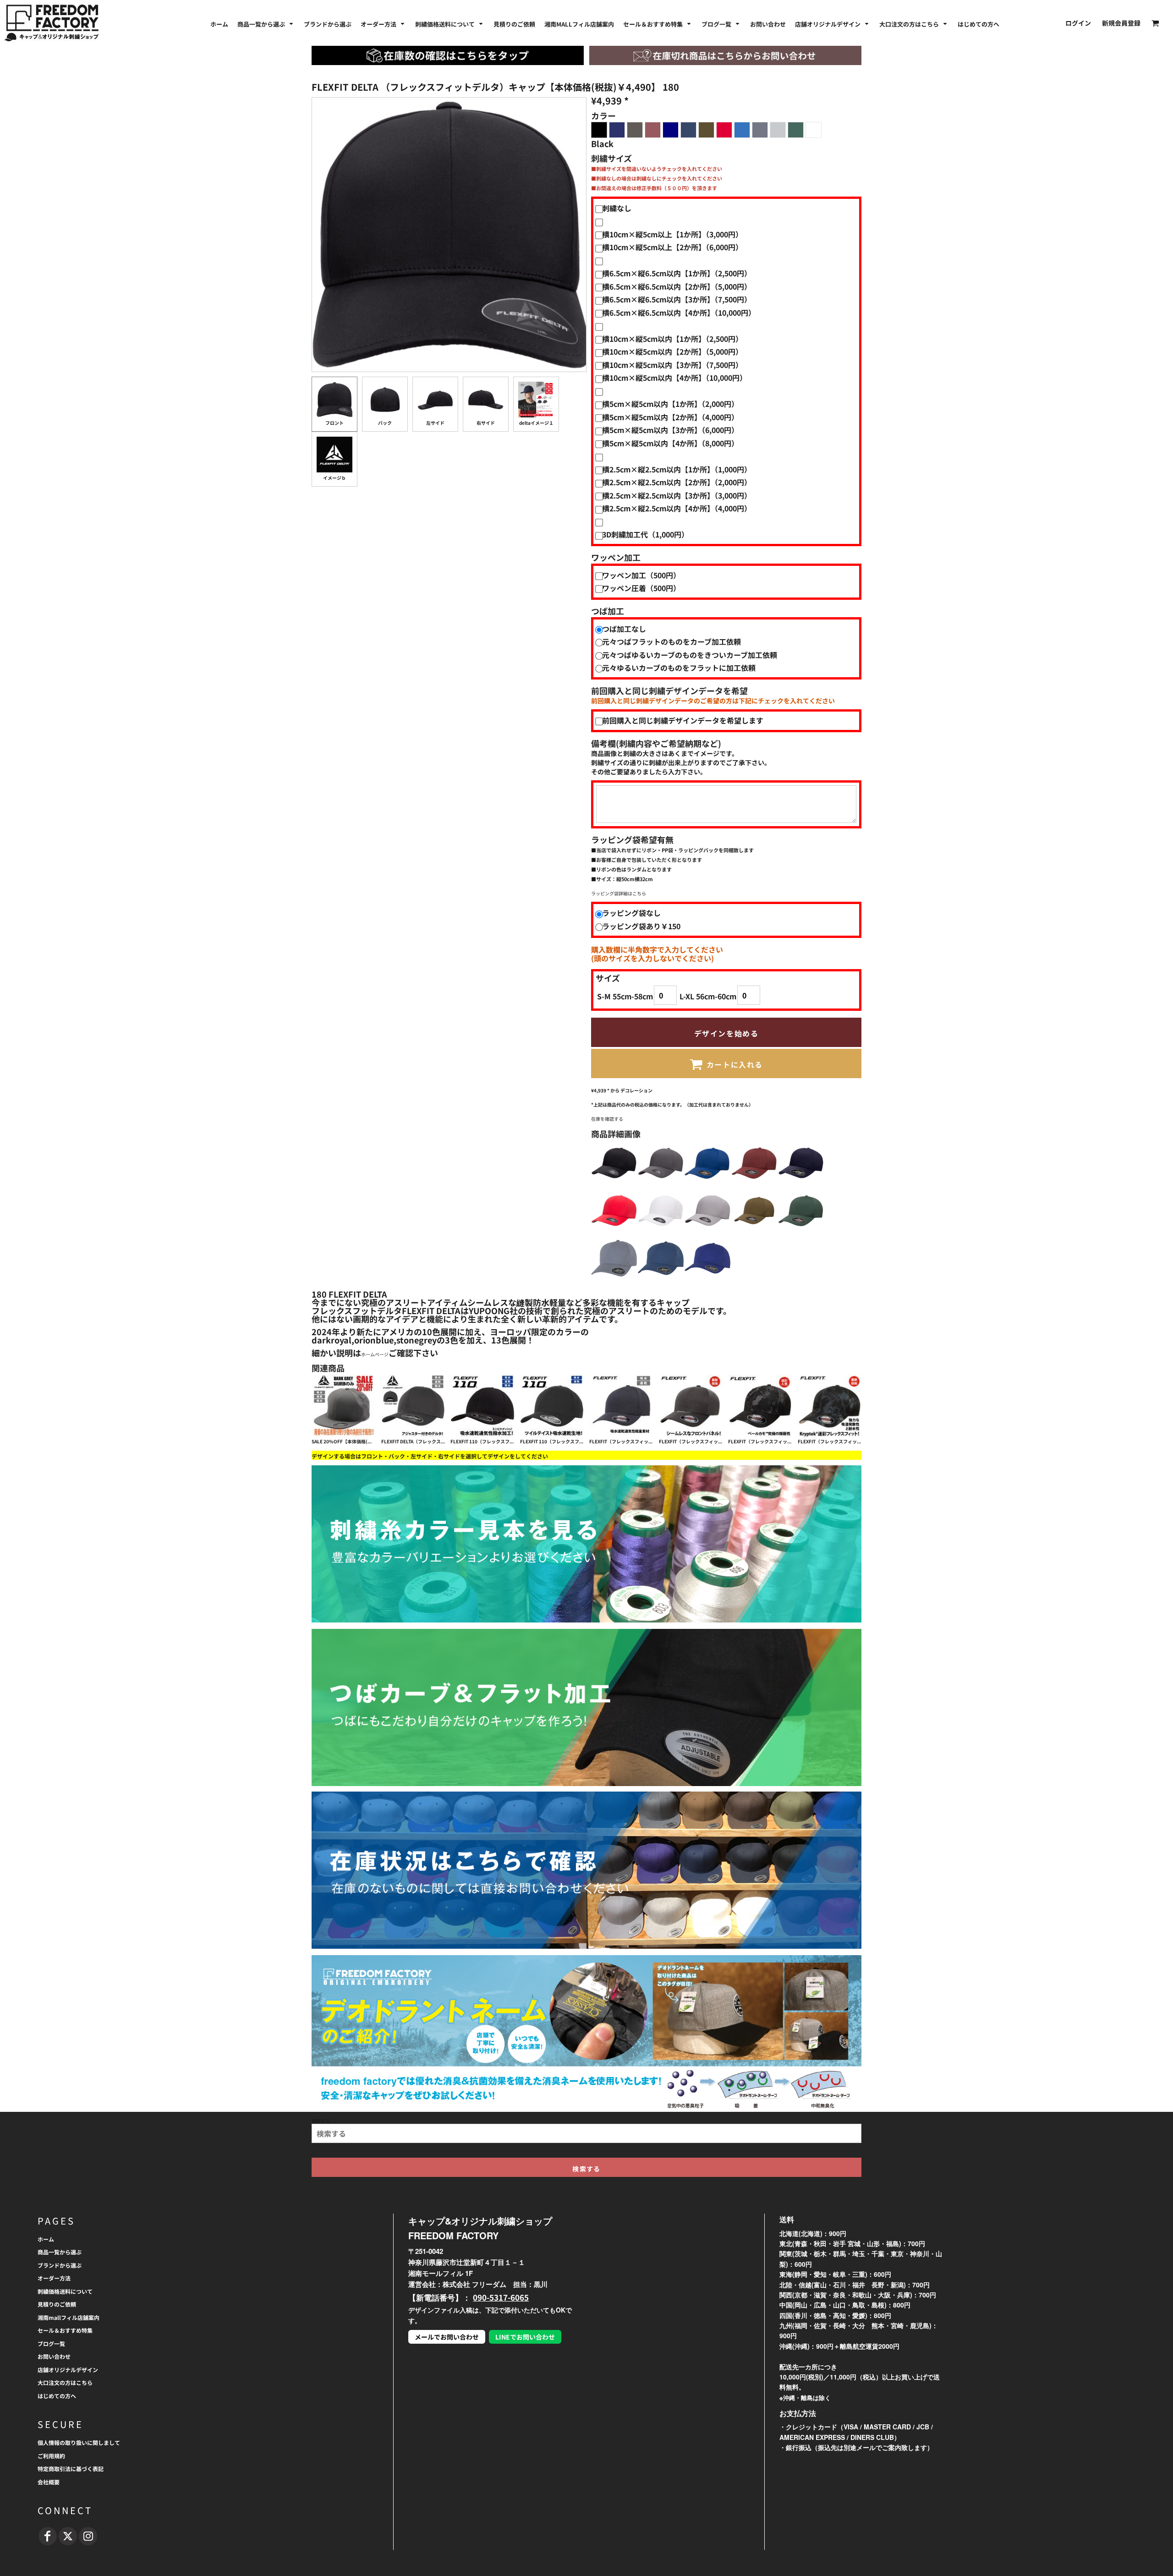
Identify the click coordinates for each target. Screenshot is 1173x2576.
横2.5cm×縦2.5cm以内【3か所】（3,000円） (677, 495)
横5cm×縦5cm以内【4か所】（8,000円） (670, 443)
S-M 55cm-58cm (625, 996)
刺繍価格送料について (65, 2291)
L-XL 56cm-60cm (708, 996)
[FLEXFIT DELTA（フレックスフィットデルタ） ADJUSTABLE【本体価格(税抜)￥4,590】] (413, 1406)
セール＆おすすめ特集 (65, 2330)
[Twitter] (68, 2536)
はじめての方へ (57, 2396)
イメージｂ (334, 478)
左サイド (435, 423)
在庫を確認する (607, 1119)
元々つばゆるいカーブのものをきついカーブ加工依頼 (690, 655)
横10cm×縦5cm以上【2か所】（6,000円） (672, 247)
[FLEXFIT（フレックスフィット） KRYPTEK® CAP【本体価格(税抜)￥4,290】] (830, 1406)
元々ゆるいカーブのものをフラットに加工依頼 (679, 668)
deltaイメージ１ (536, 423)
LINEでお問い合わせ (525, 2337)
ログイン (1078, 23)
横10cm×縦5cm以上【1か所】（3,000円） (672, 234)
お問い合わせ (54, 2356)
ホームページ (375, 1354)
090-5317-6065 (501, 2297)
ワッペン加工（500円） (641, 575)
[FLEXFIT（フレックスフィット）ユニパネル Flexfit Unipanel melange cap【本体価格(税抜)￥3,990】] (691, 1406)
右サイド (486, 423)
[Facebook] (48, 2536)
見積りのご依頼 (57, 2304)
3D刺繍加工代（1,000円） (645, 534)
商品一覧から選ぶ (60, 2252)
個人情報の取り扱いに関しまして (79, 2442)
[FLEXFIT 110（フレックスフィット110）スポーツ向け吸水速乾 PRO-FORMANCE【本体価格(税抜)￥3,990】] (552, 1406)
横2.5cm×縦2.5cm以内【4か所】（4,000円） (677, 508)
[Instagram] (88, 2536)
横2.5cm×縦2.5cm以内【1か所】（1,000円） (677, 469)
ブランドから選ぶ (60, 2265)
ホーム (46, 2239)
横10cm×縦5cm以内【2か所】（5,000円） (672, 351)
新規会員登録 (1121, 23)
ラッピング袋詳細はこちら (619, 893)
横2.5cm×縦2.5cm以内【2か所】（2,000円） (677, 482)
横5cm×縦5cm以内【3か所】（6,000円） (670, 430)
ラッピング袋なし (631, 913)
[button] (266, 23)
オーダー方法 (54, 2278)
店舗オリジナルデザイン (68, 2370)
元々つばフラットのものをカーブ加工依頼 (671, 641)
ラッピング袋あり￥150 (641, 926)
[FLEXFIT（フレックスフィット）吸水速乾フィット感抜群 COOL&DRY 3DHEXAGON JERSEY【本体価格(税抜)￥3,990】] (621, 1406)
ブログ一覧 (51, 2343)
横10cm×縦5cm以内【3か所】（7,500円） (672, 365)
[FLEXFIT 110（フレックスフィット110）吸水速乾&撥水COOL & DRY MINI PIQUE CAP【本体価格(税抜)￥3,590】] (482, 1406)
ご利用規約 (51, 2456)
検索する (321, 2121)
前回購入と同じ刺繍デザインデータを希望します (683, 720)
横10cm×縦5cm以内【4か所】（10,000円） (674, 378)
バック (385, 423)
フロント (334, 423)
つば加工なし (624, 629)
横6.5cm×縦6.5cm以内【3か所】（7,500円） (677, 299)
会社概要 (49, 2482)
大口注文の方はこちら (65, 2382)
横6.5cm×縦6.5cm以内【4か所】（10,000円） (679, 312)
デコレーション (636, 1090)
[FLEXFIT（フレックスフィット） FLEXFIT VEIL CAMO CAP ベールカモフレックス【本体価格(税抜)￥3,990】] (760, 1406)
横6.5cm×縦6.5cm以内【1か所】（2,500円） (677, 273)
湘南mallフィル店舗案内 (69, 2317)
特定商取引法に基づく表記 (71, 2469)
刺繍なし (617, 208)
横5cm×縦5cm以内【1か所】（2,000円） (670, 404)
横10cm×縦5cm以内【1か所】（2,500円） (672, 339)
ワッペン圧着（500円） (641, 588)
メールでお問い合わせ (447, 2337)
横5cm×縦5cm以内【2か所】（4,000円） (670, 417)
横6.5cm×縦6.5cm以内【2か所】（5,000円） (677, 286)
